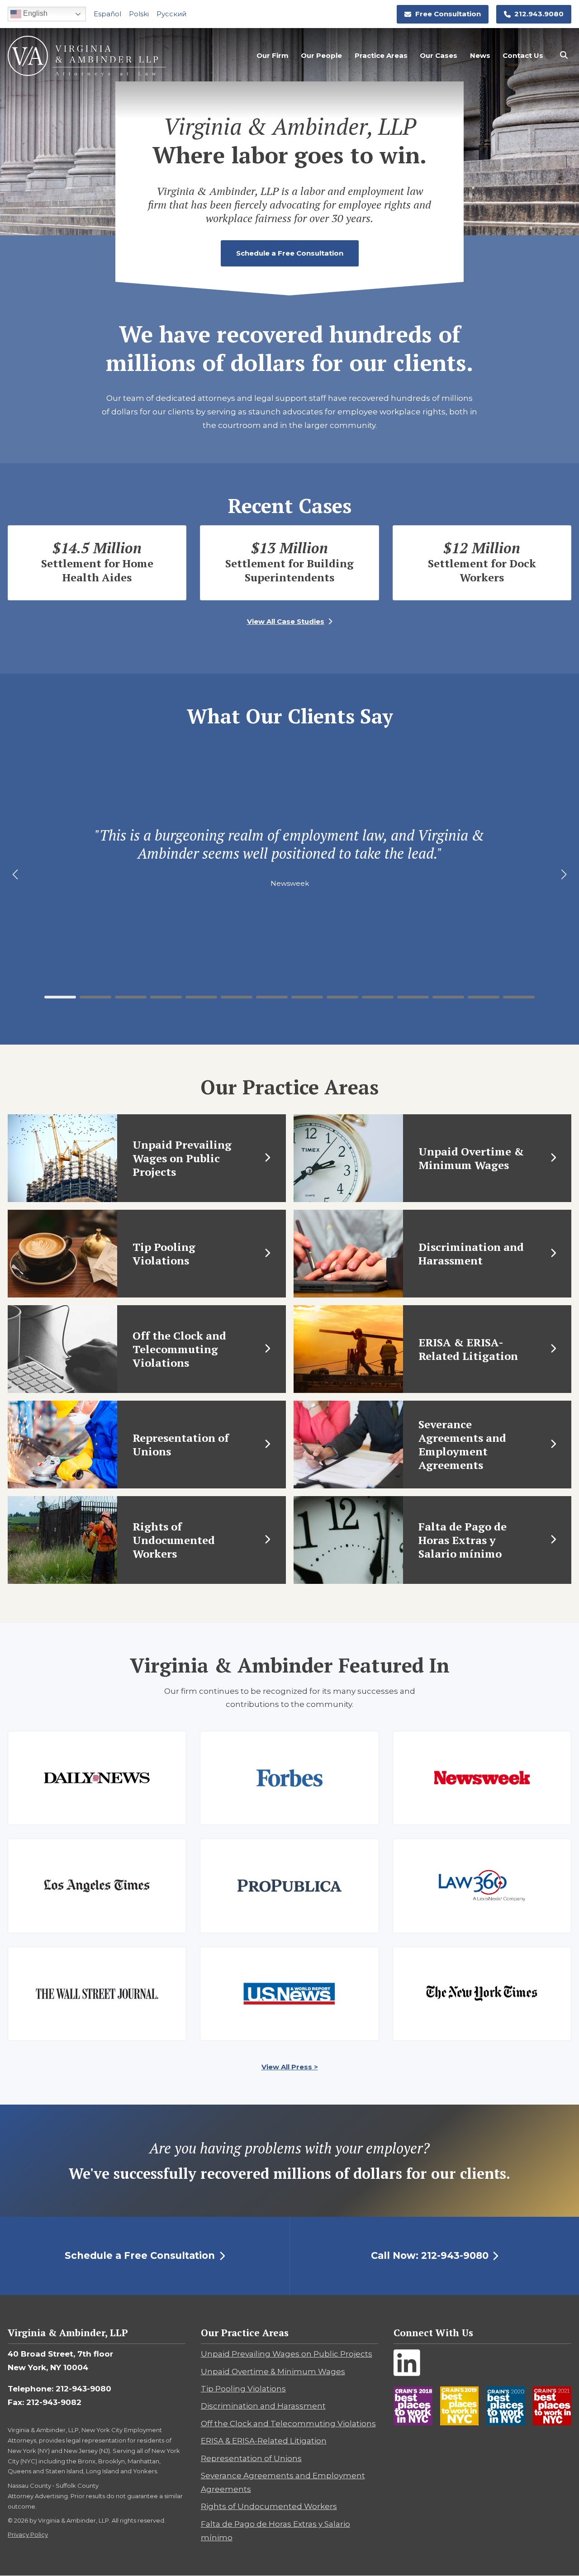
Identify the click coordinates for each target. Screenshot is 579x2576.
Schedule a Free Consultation (290, 253)
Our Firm (273, 55)
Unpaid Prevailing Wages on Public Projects (287, 2354)
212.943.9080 (539, 14)
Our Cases (439, 55)
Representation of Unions (251, 2458)
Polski (139, 14)
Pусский (171, 14)
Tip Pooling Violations (243, 2389)
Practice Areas (381, 55)
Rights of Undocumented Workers (269, 2506)
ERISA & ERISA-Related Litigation (264, 2441)
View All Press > (290, 2067)
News (480, 55)
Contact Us (523, 55)
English (34, 13)
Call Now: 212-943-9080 (430, 2255)
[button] (60, 997)
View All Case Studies (286, 621)
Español (107, 14)
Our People (321, 55)
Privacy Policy (28, 2534)
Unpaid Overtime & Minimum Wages (273, 2372)
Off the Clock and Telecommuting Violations (288, 2424)
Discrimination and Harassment (263, 2406)
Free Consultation (448, 14)
